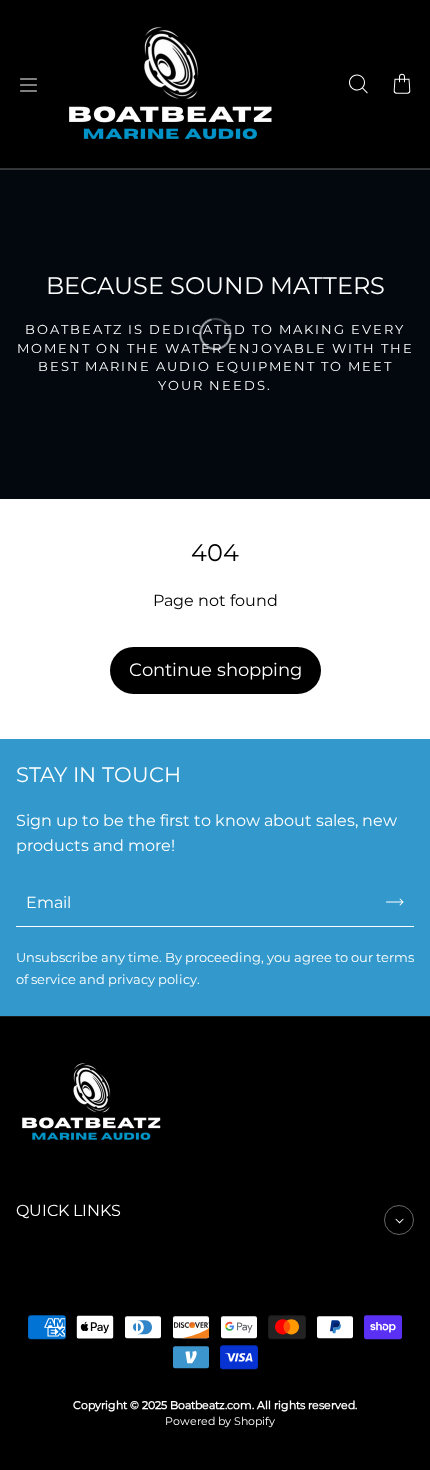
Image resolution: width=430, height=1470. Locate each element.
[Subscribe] (395, 902)
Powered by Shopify (220, 1421)
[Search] (358, 85)
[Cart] (402, 85)
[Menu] (28, 85)
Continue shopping (215, 670)
